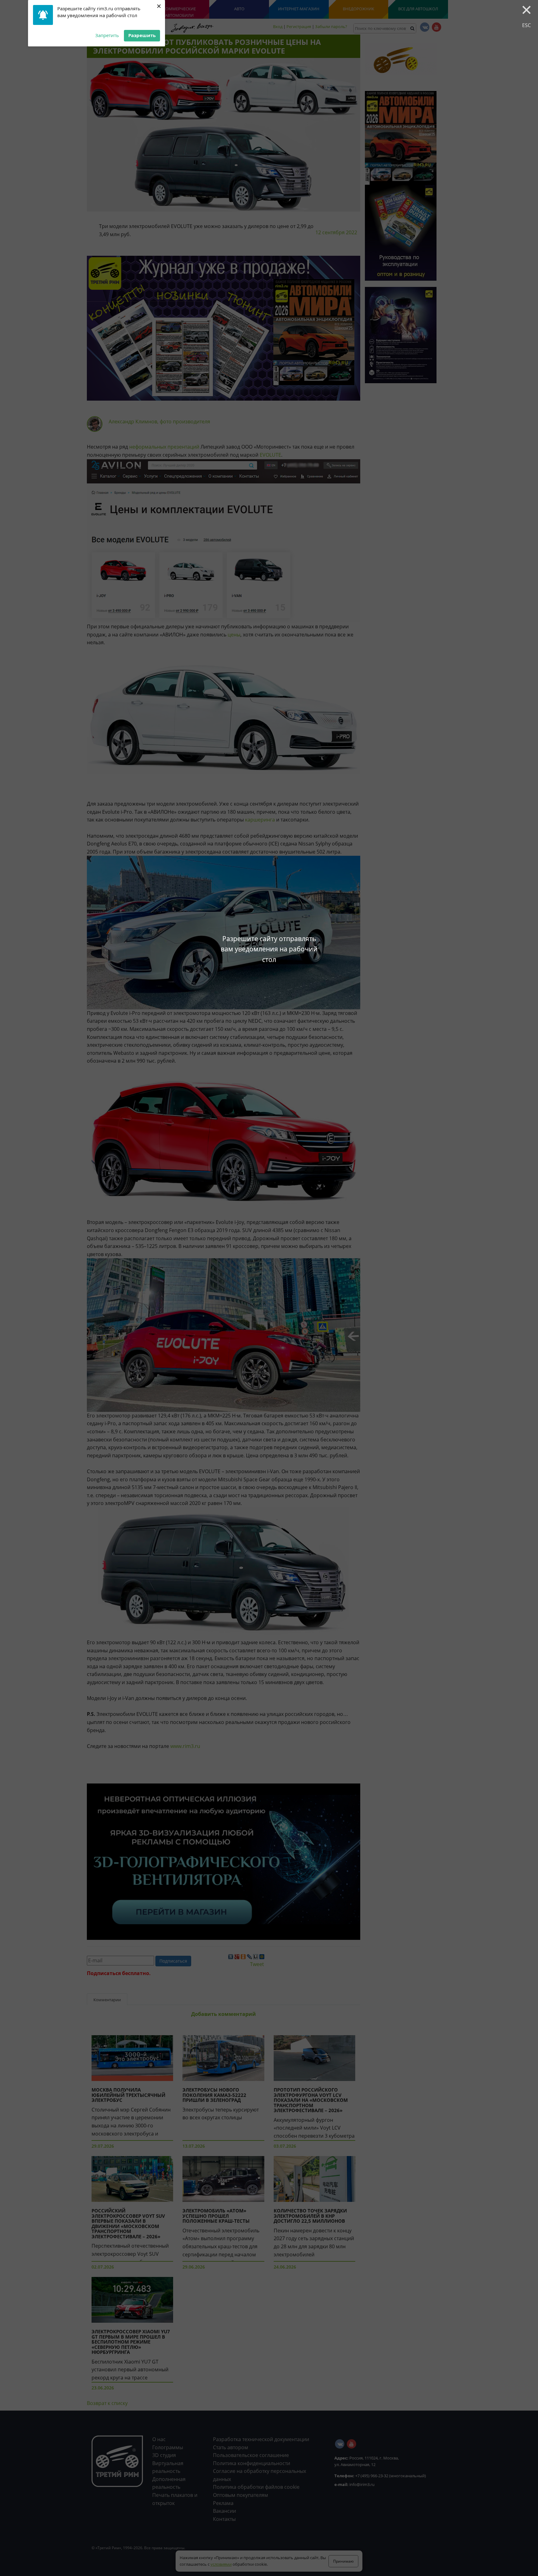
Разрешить (142, 35)
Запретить (107, 35)
